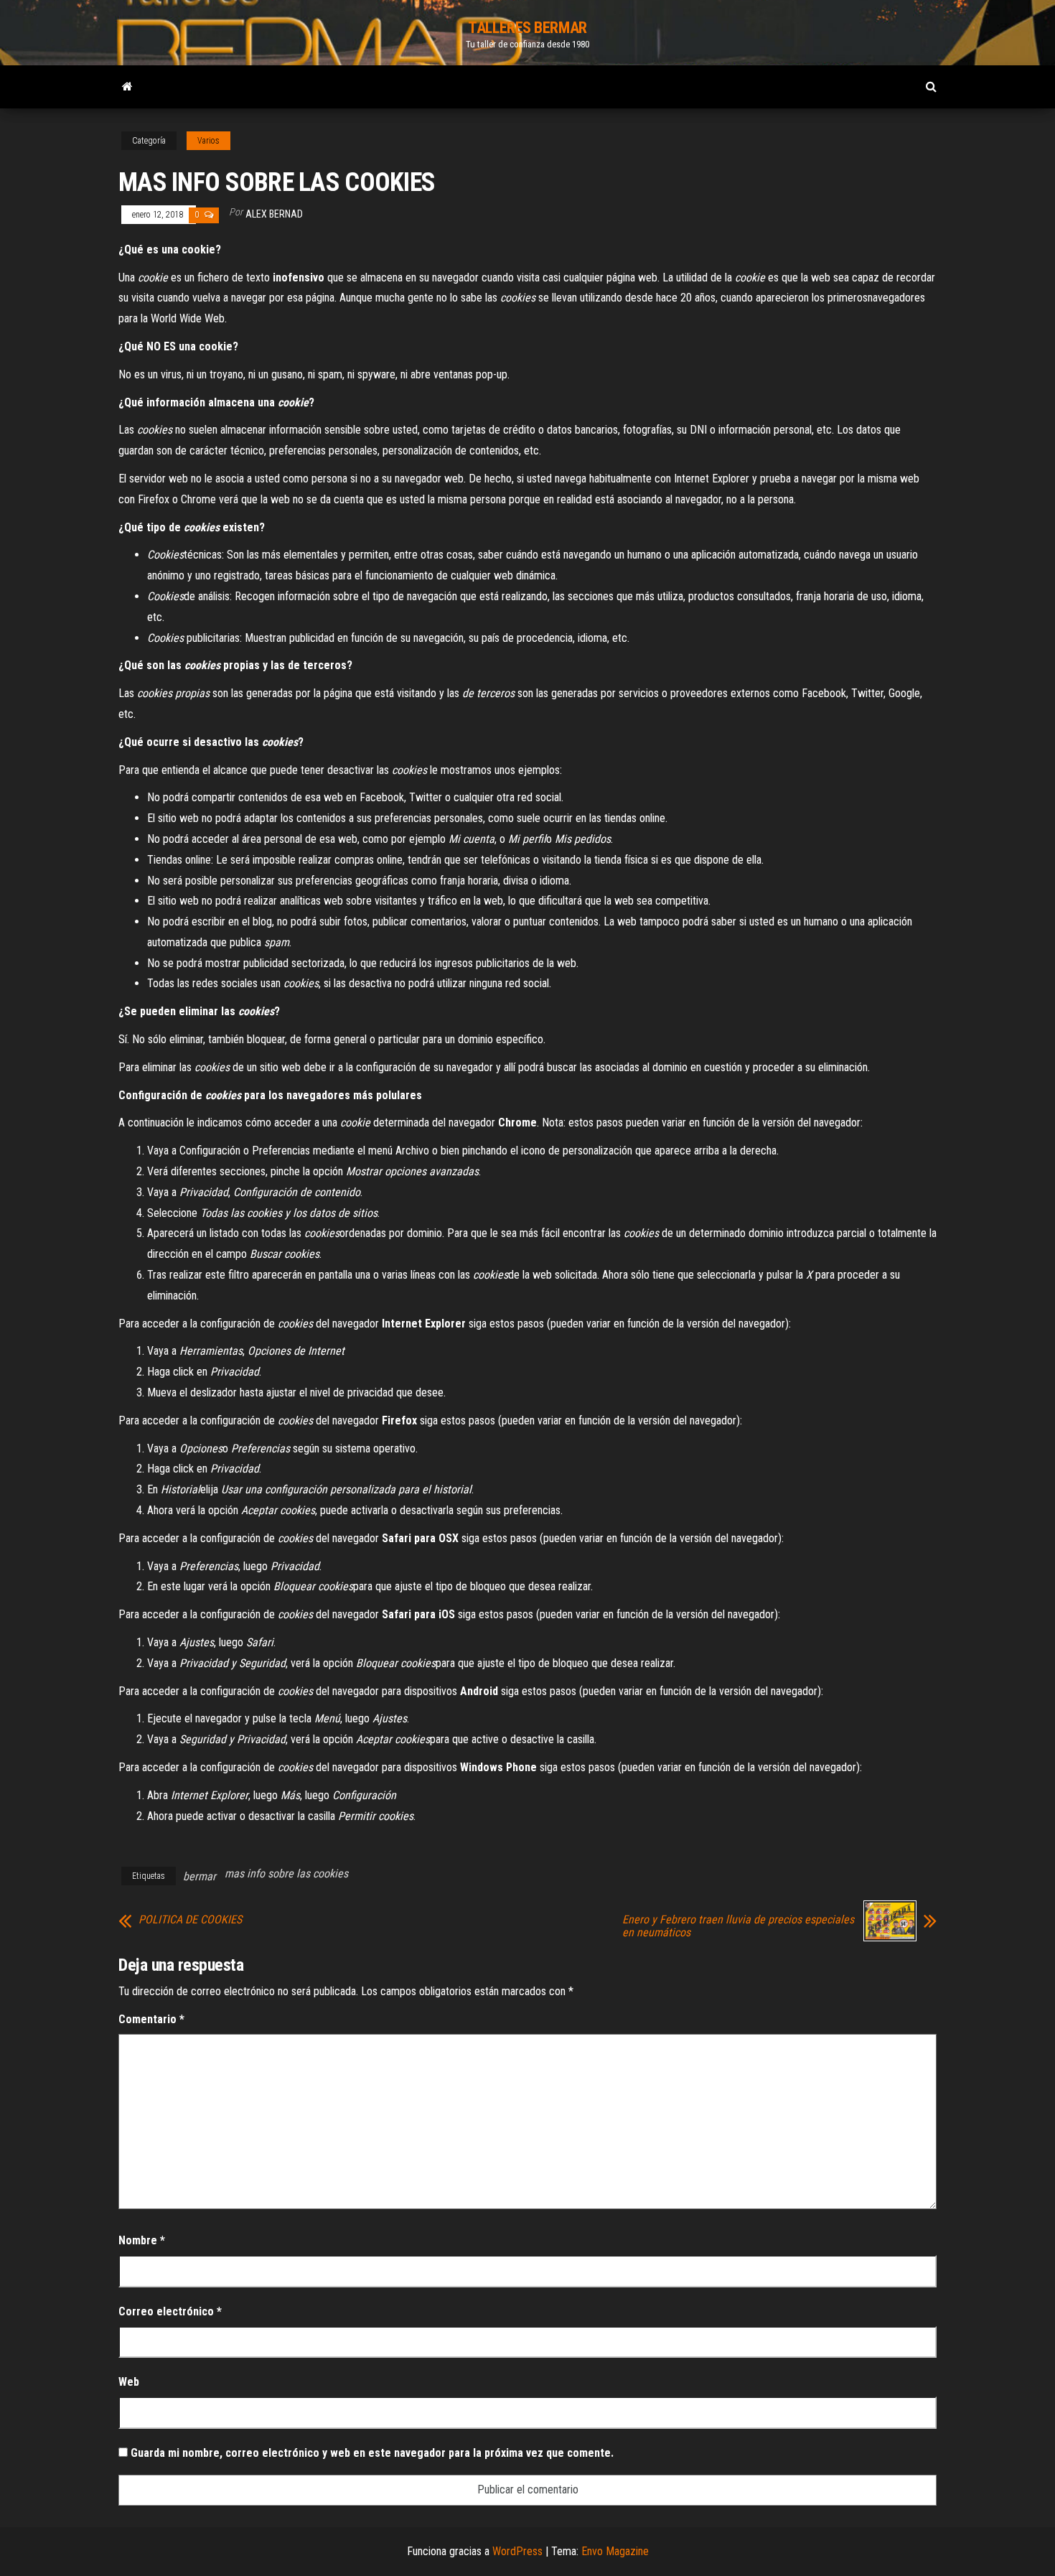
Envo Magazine (615, 2551)
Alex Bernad (274, 214)
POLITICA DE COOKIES (190, 1920)
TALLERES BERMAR (527, 28)
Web (129, 2382)
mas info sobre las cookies (286, 1873)
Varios (208, 141)
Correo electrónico (170, 2311)
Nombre (142, 2240)
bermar (200, 1876)
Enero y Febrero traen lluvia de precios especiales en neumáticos (738, 1926)
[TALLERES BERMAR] (127, 87)
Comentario (151, 2019)
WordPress (517, 2551)
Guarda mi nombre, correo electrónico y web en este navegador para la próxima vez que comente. (372, 2453)
